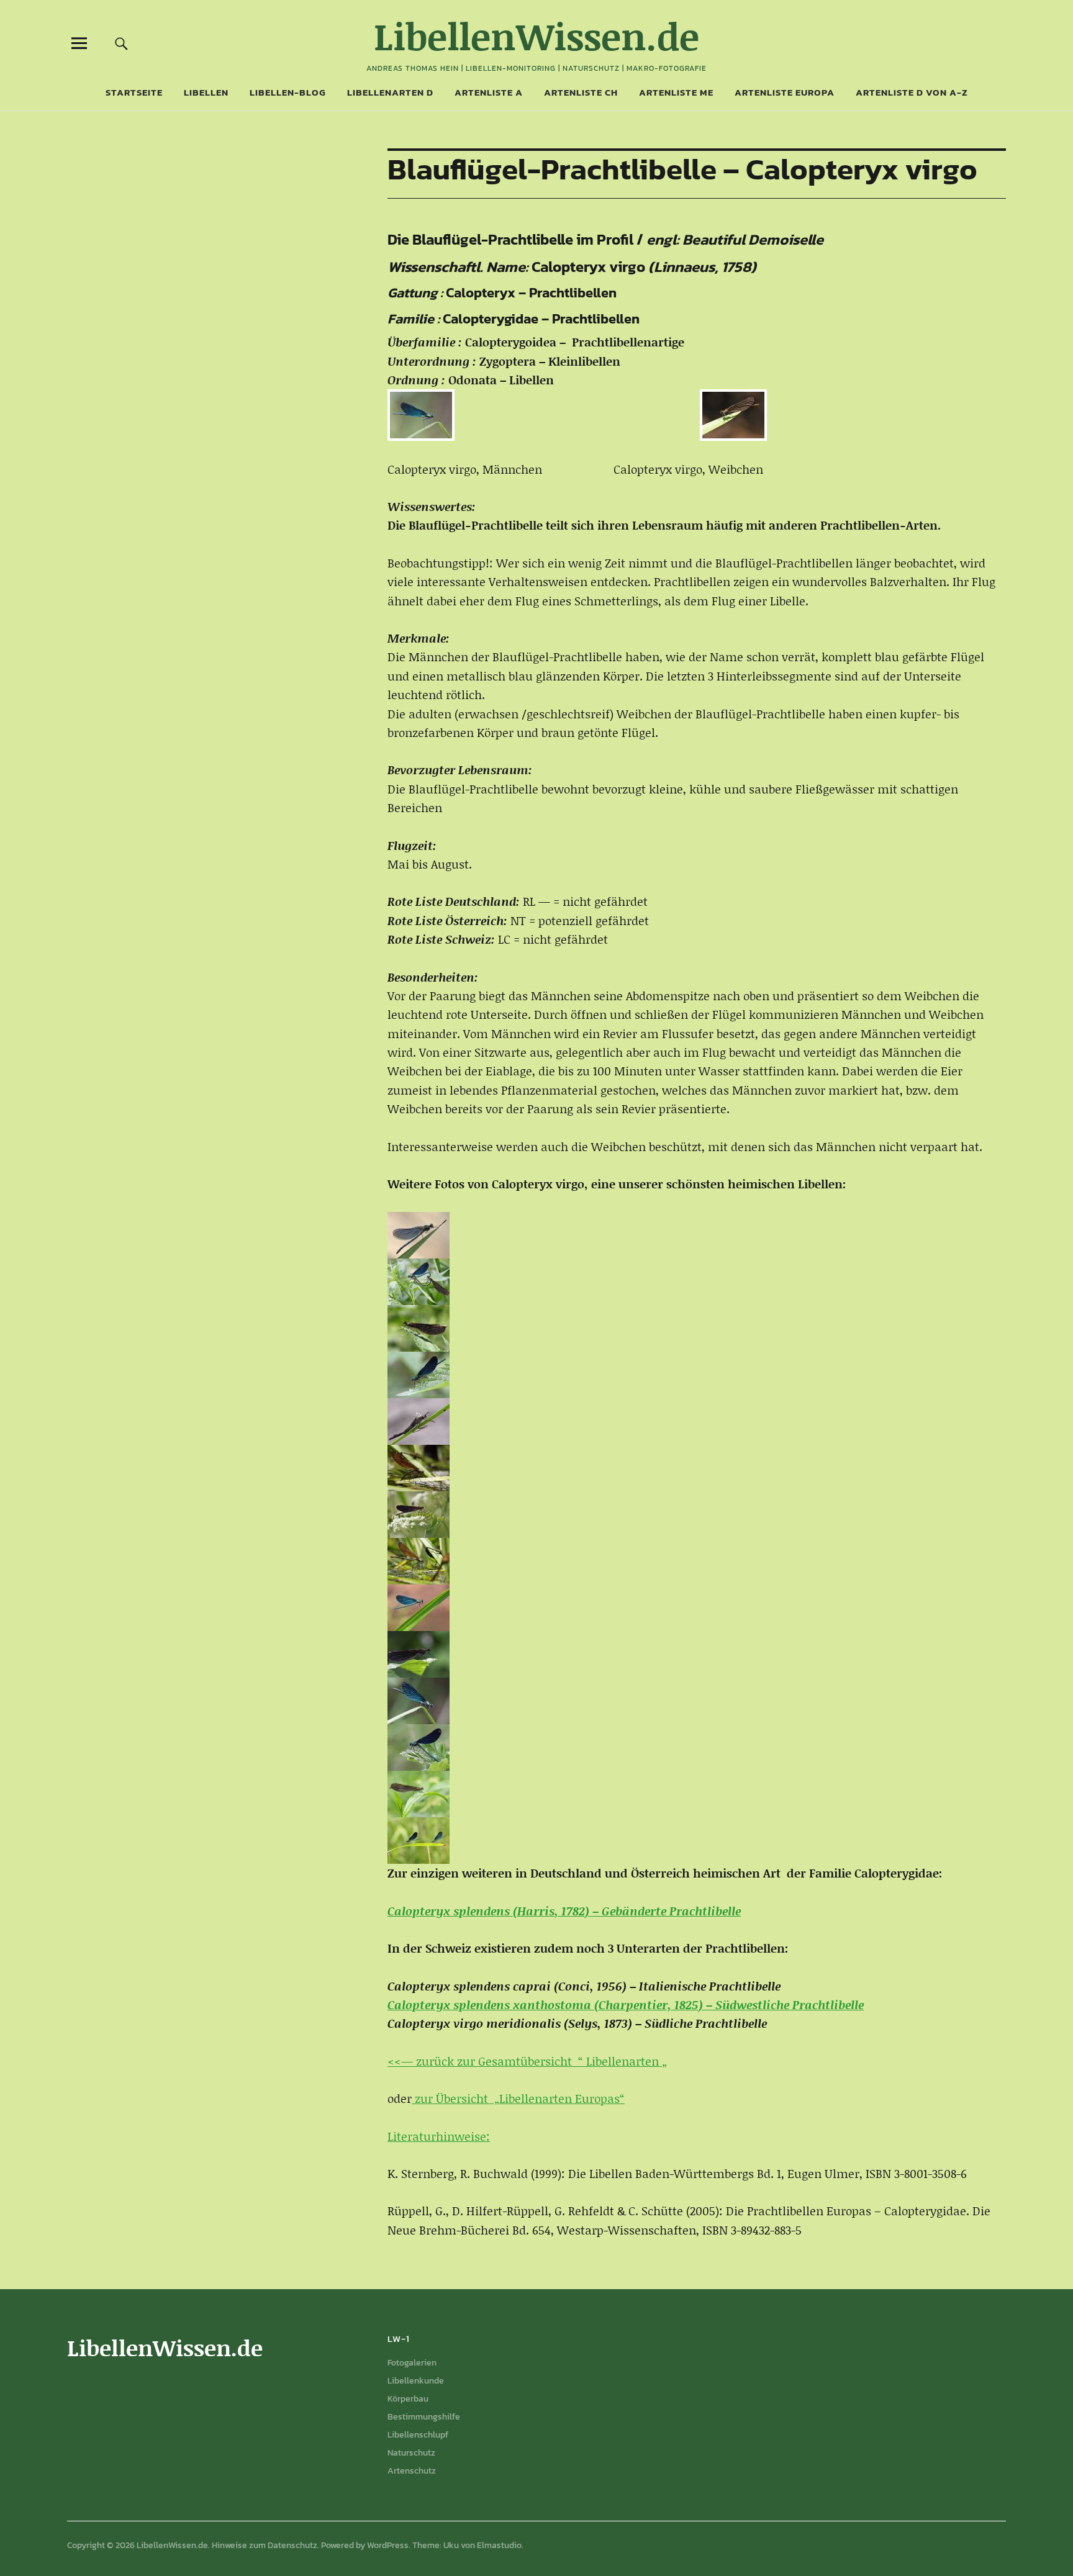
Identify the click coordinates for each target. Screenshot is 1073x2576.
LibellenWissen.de (536, 36)
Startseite (134, 92)
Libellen (206, 92)
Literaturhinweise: (439, 2136)
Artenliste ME (676, 92)
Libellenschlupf (418, 2435)
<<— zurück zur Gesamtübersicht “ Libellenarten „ (527, 2061)
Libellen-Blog (288, 92)
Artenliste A (489, 92)
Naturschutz (411, 2453)
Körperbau (408, 2399)
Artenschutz (412, 2471)
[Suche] (122, 43)
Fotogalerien (412, 2363)
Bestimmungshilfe (424, 2417)
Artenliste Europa (785, 92)
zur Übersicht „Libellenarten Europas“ (518, 2098)
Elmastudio (499, 2545)
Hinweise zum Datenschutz (265, 2545)
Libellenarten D (390, 92)
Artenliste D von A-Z (912, 92)
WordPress (388, 2545)
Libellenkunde (416, 2381)
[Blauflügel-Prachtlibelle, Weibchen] (697, 415)
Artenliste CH (581, 92)
